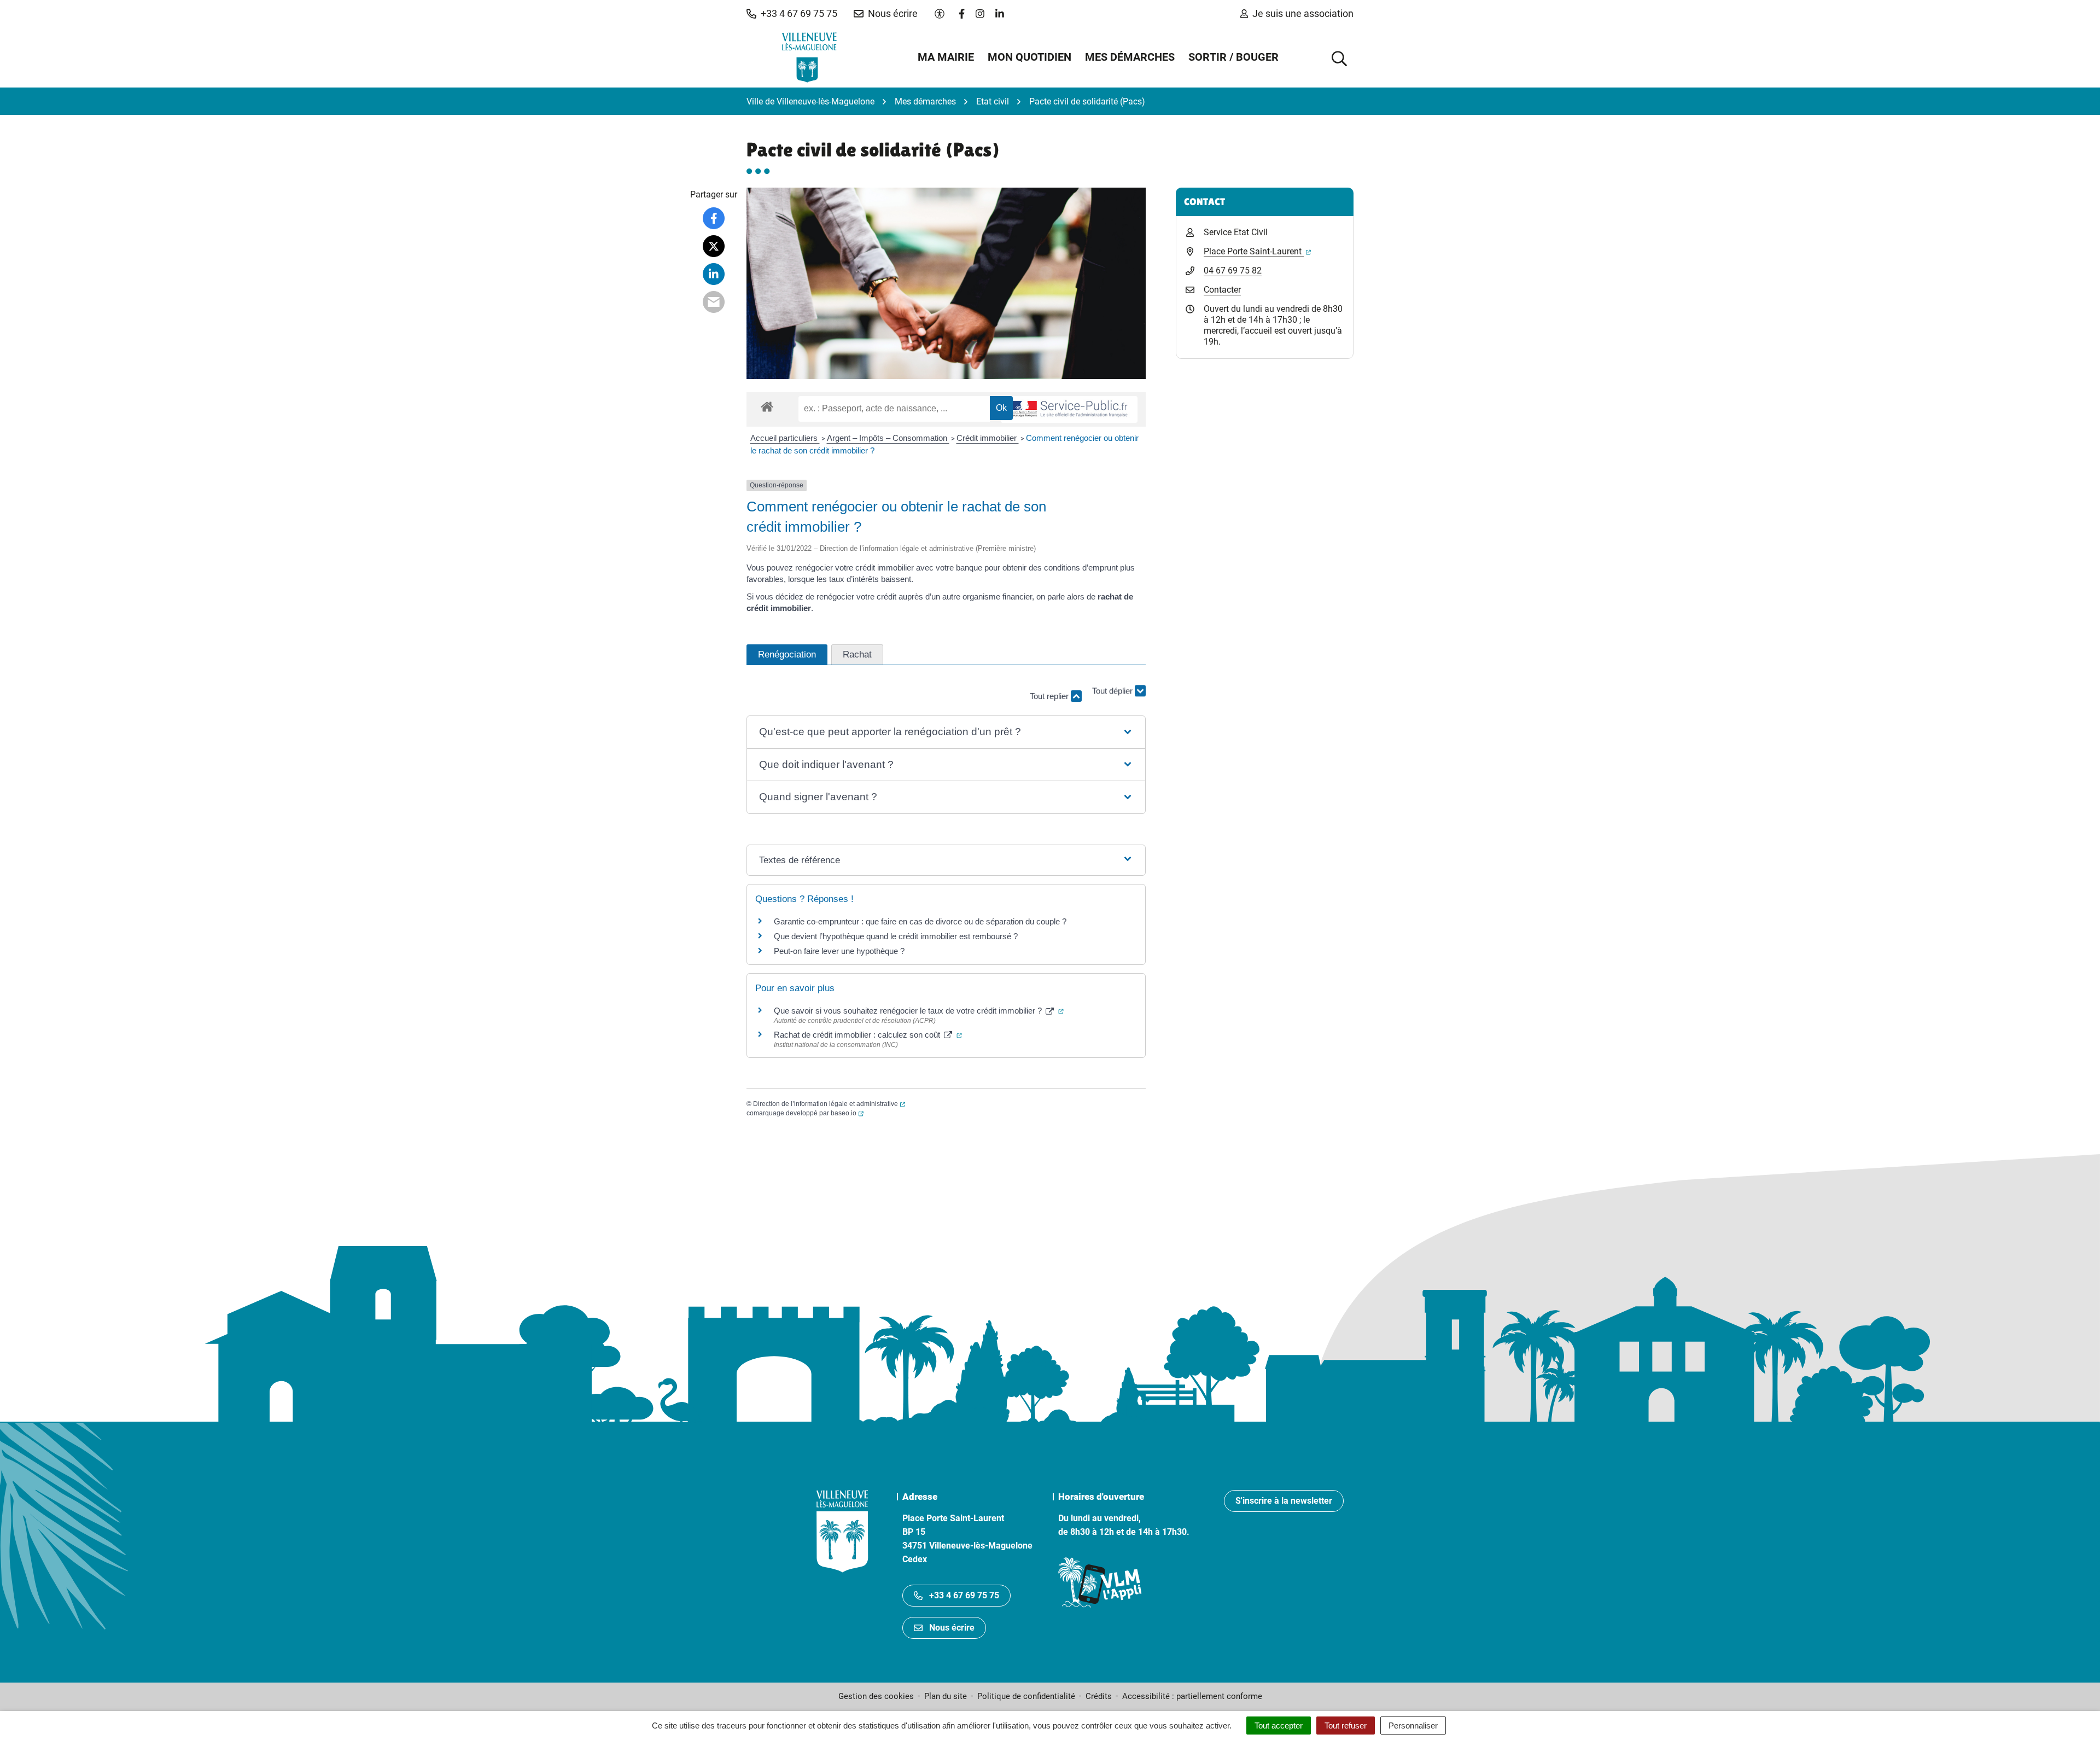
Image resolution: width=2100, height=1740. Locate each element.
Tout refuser (1346, 1726)
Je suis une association (1303, 13)
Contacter (1222, 290)
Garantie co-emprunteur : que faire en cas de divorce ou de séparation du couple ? (920, 921)
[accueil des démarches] (767, 405)
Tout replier (1050, 696)
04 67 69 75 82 (1233, 270)
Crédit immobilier (988, 438)
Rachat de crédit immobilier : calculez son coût (868, 1035)
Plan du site (946, 1696)
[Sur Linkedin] (714, 274)
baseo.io (847, 1113)
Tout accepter (1279, 1726)
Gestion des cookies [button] (876, 1696)
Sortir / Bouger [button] (1233, 57)
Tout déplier (1113, 702)
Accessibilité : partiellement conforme (1192, 1696)
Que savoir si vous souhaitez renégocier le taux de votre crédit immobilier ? (919, 1011)
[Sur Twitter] (714, 246)
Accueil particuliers (785, 438)
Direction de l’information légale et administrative (829, 1104)
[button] (792, 14)
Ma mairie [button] (946, 57)
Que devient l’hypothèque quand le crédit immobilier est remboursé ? (896, 936)
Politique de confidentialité (1026, 1696)
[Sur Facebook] (714, 218)
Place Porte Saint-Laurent (1257, 251)
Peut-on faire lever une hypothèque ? (839, 951)
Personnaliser (1413, 1726)
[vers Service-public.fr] (1069, 409)
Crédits (1099, 1696)
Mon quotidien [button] (1029, 57)
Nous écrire (952, 1628)
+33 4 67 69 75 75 (964, 1595)
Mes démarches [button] (1130, 57)
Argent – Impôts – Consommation (888, 438)
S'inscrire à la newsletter (1284, 1501)
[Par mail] (714, 302)
